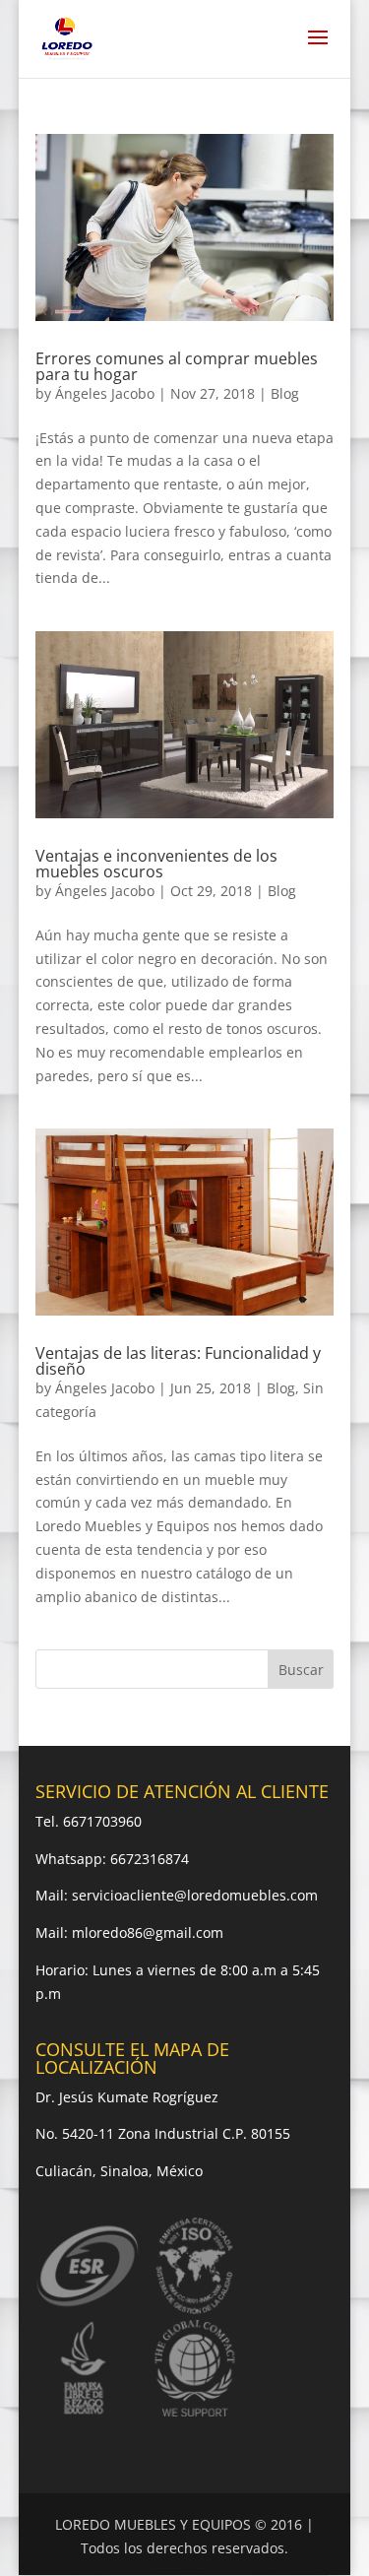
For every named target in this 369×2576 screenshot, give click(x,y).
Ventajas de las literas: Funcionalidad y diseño (178, 1361)
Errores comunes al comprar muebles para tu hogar (177, 366)
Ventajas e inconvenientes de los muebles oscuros (156, 864)
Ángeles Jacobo (105, 393)
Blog (285, 393)
